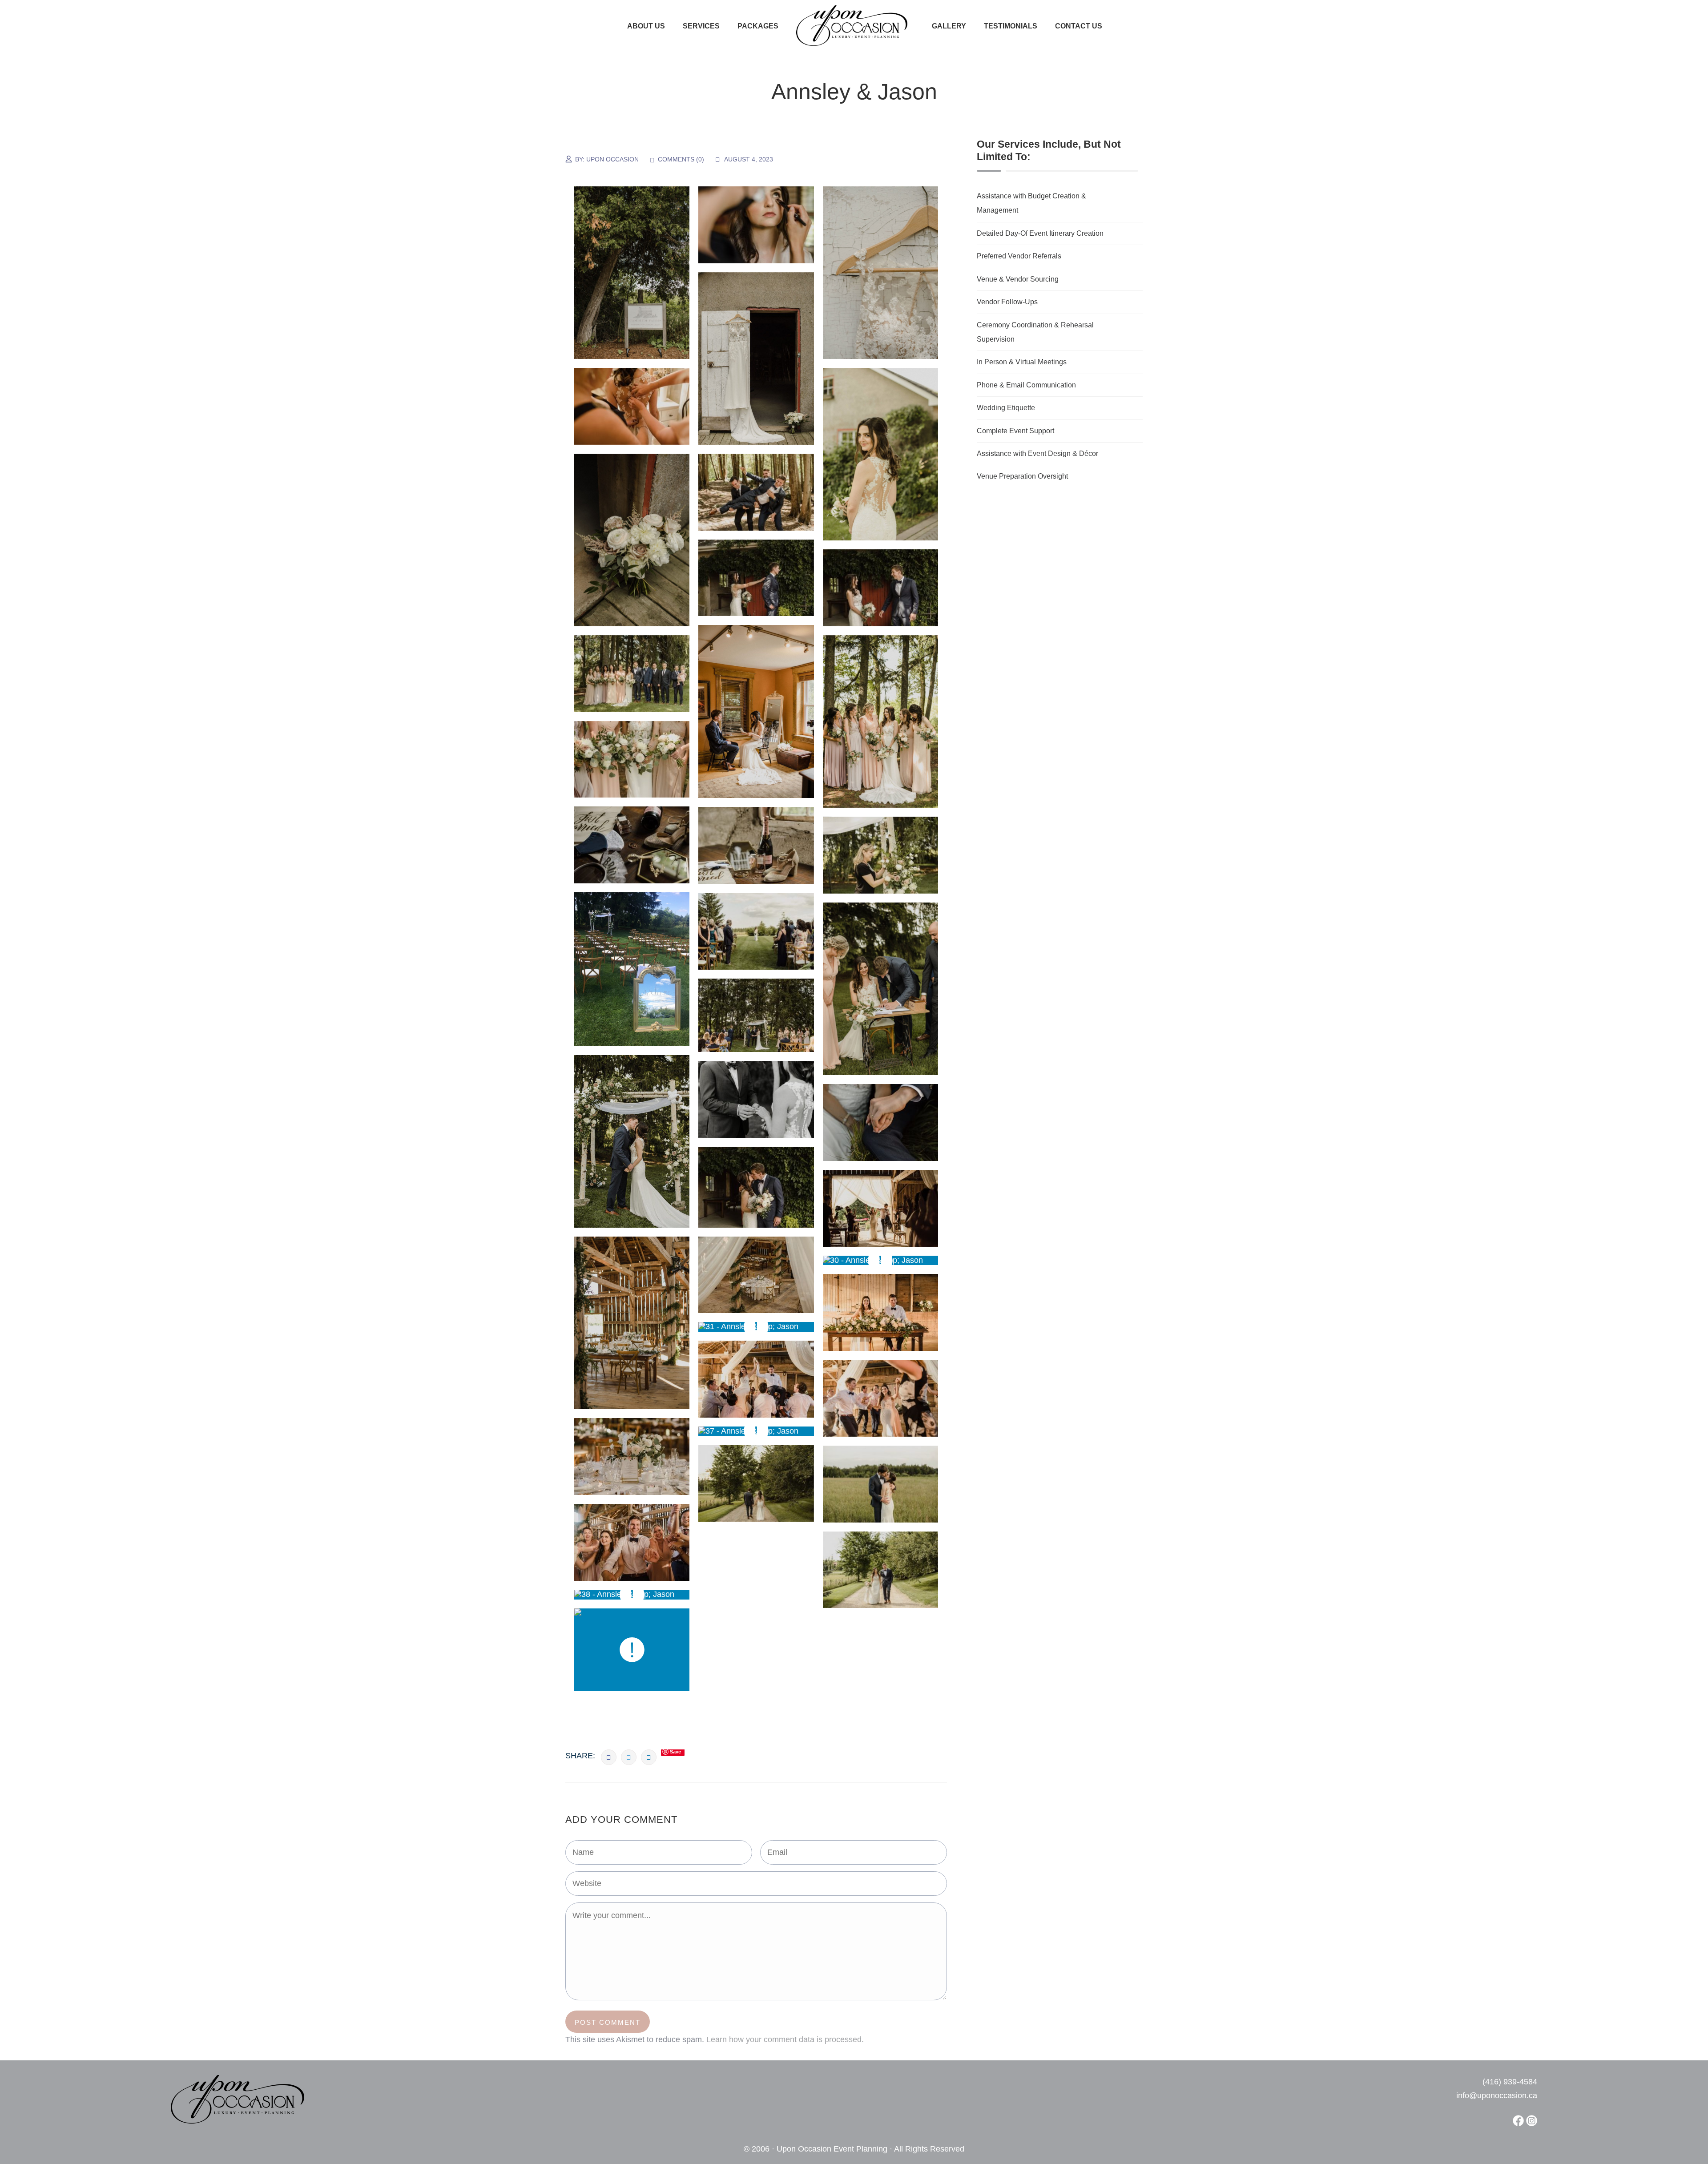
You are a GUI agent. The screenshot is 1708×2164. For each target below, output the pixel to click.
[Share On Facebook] (609, 1757)
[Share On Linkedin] (649, 1757)
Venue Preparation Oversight (1022, 476)
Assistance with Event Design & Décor (1037, 453)
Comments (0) (681, 159)
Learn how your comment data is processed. (785, 2039)
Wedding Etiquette (1006, 408)
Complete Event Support (1015, 431)
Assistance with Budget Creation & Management (1031, 203)
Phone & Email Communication (1026, 385)
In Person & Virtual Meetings (1022, 362)
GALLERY (949, 26)
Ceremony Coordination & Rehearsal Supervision (1035, 332)
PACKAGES (758, 26)
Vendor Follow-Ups (1007, 302)
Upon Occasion (612, 159)
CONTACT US (1079, 26)
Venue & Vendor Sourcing (1018, 279)
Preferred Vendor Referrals (1019, 256)
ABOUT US (646, 26)
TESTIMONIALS (1011, 26)
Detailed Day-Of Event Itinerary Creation (1040, 233)
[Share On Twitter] (629, 1757)
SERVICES (701, 26)
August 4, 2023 (749, 159)
